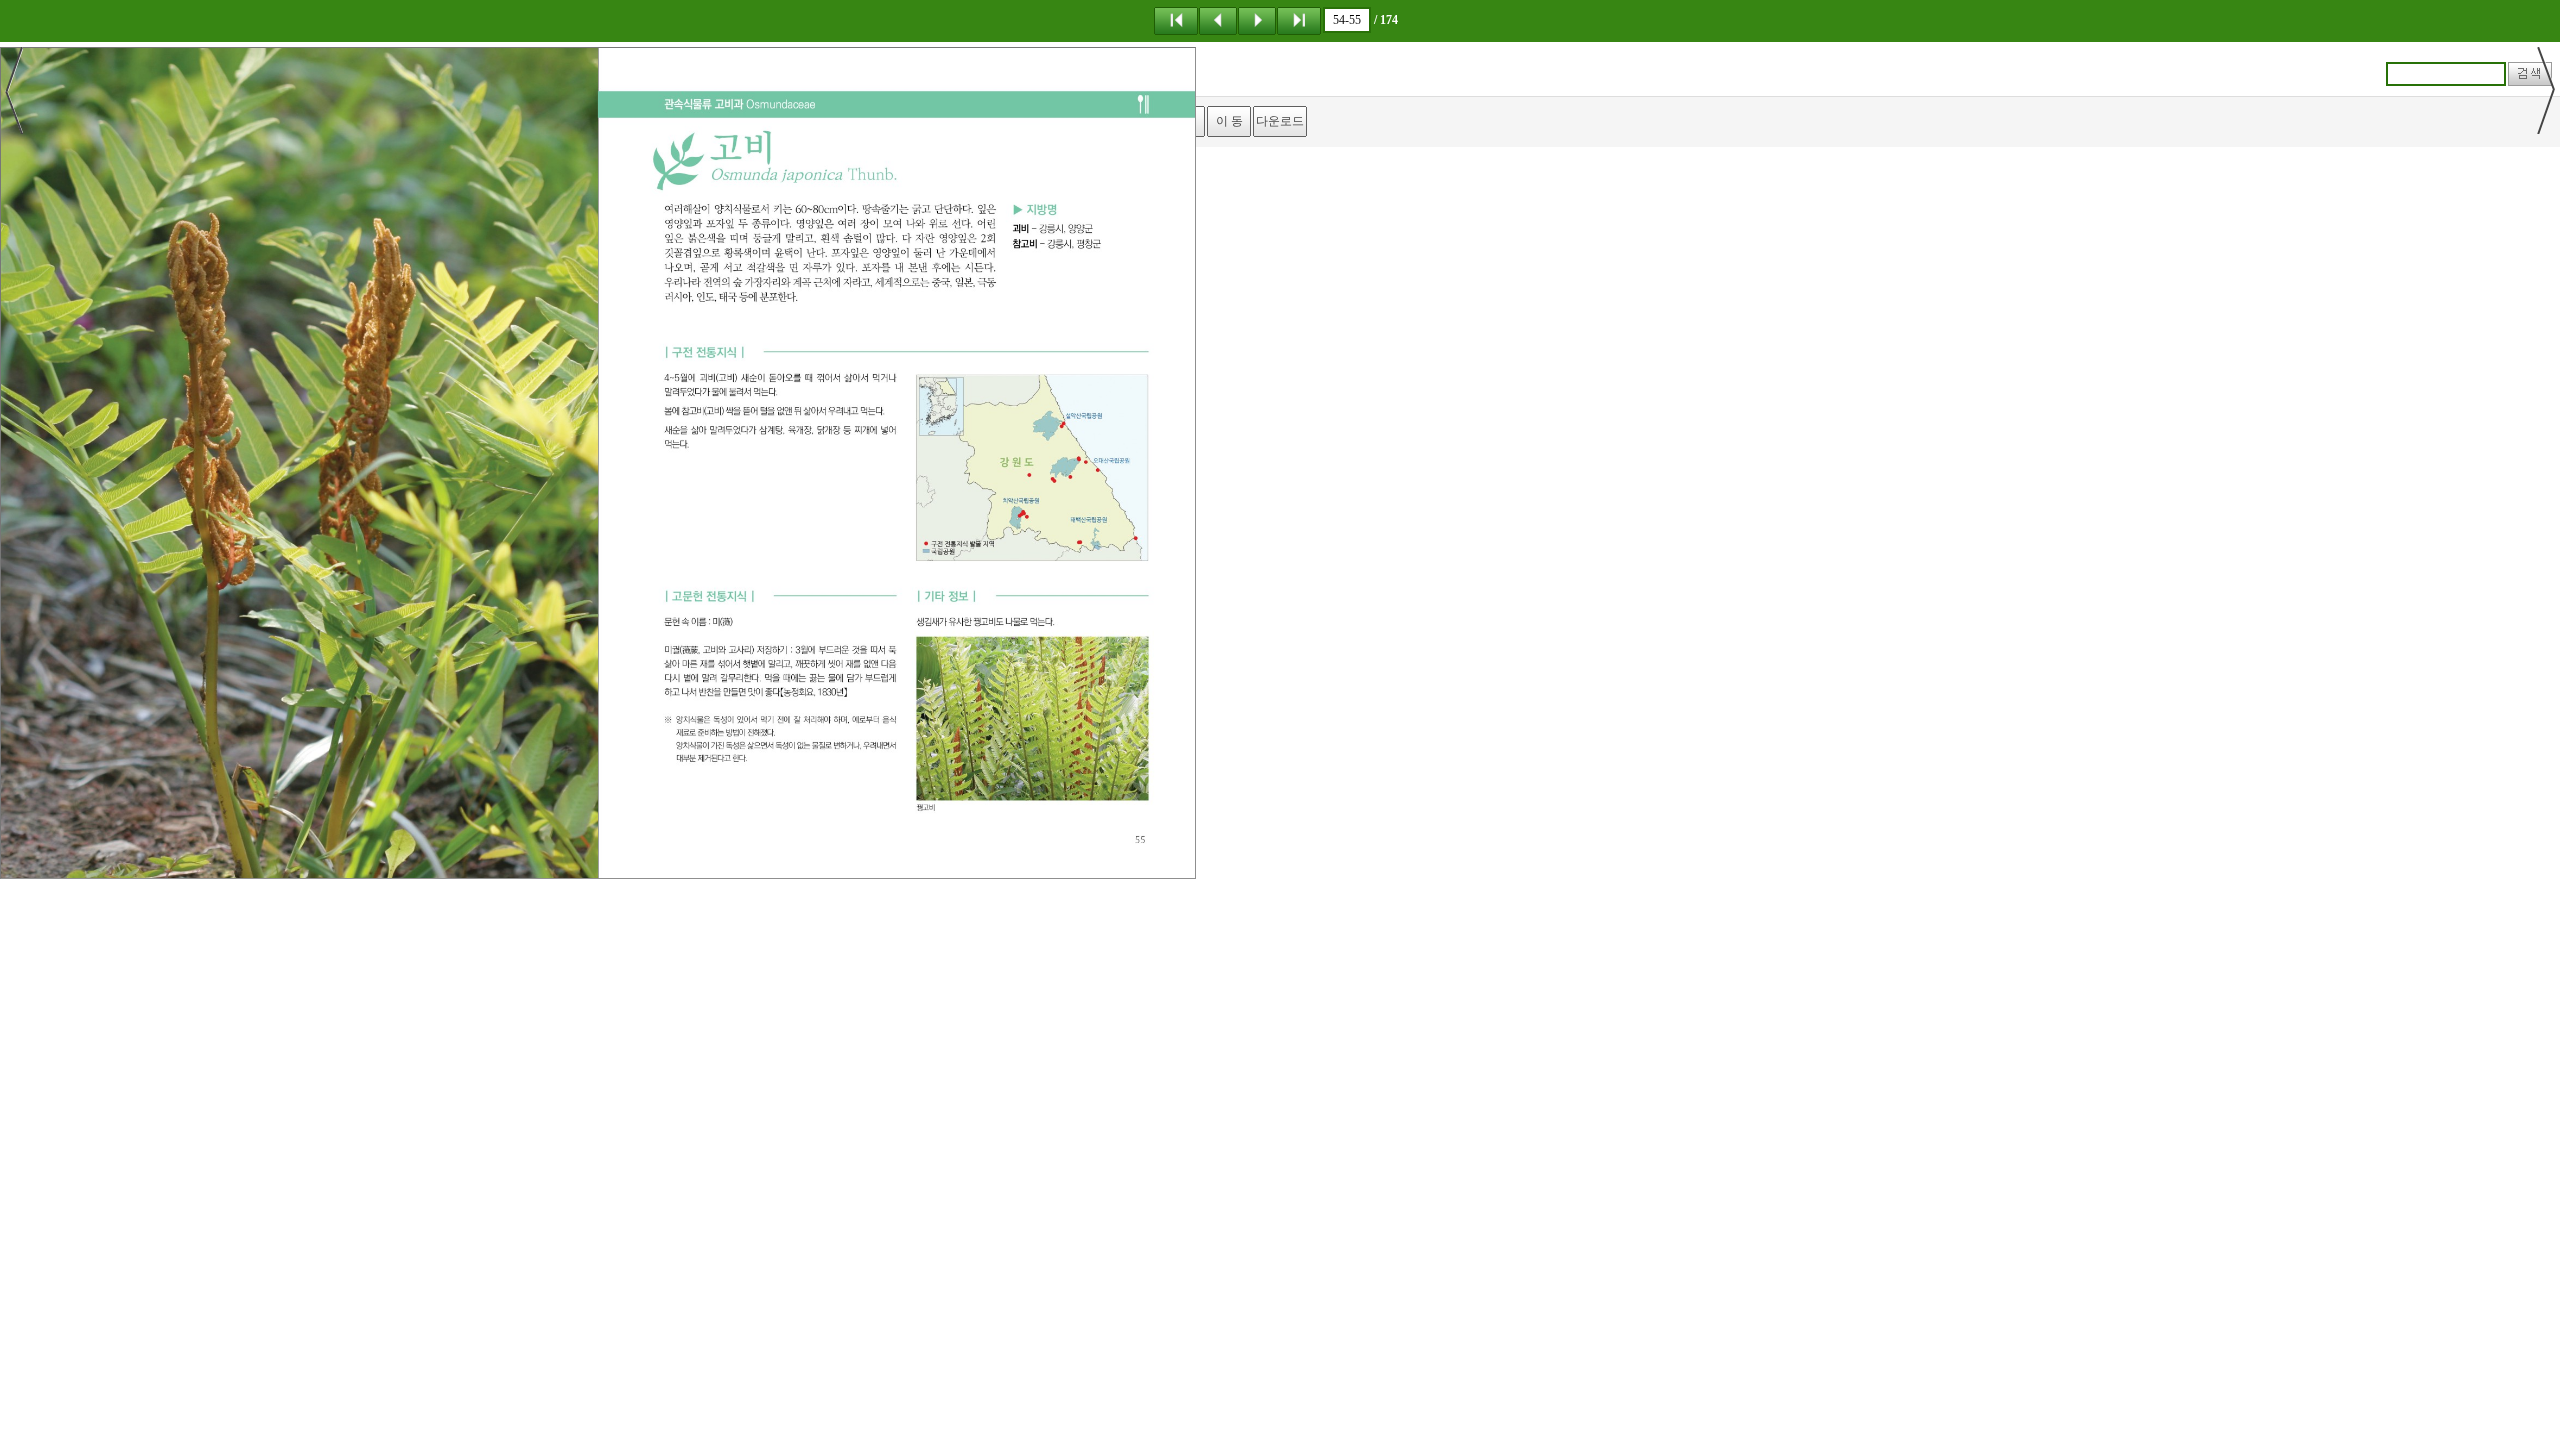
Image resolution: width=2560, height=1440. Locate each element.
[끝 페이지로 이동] (1299, 20)
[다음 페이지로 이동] (1257, 20)
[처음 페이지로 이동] (1176, 20)
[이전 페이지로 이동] (1218, 20)
